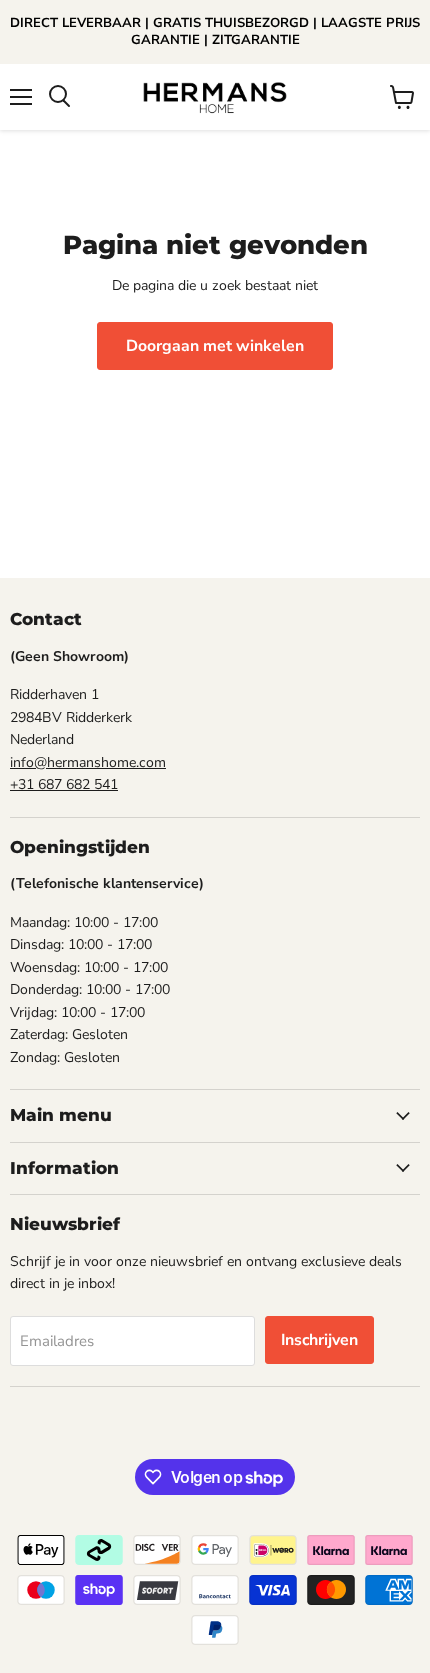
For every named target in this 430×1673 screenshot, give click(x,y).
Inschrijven (319, 1340)
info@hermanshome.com (88, 762)
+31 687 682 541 (64, 784)
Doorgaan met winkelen (215, 346)
